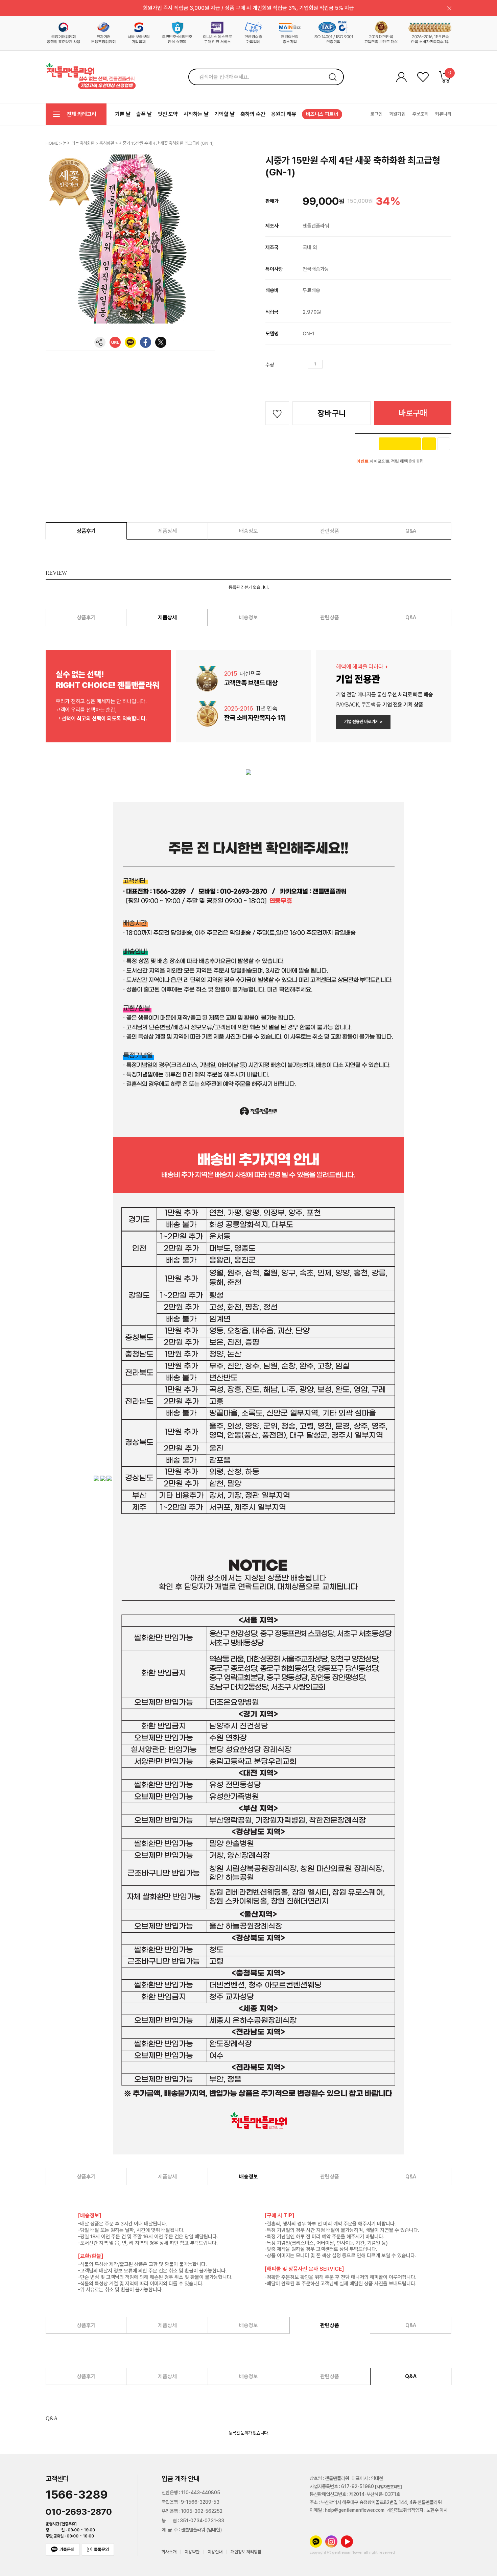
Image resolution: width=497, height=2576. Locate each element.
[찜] (444, 444)
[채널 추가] (429, 444)
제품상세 (167, 531)
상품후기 (86, 531)
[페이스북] (146, 342)
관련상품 (330, 531)
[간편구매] (400, 444)
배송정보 (249, 531)
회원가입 (397, 114)
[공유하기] (100, 342)
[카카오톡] (130, 342)
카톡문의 (67, 2549)
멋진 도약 (168, 114)
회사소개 (169, 2552)
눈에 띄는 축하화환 (79, 143)
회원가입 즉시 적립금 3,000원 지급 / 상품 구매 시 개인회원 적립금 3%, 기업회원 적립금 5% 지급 (249, 8)
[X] (161, 342)
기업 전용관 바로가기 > (363, 722)
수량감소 (338, 364)
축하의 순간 (253, 114)
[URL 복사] (115, 342)
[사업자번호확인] (388, 2487)
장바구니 (332, 413)
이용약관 (192, 2552)
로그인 (376, 114)
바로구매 (413, 413)
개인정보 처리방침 (246, 2552)
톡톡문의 (101, 2549)
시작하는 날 (196, 114)
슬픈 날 (144, 114)
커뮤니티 (443, 114)
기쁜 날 (123, 114)
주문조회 (420, 114)
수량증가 (328, 364)
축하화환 (107, 143)
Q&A (411, 531)
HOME (52, 143)
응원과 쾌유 (284, 114)
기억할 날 (224, 114)
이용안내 (215, 2552)
